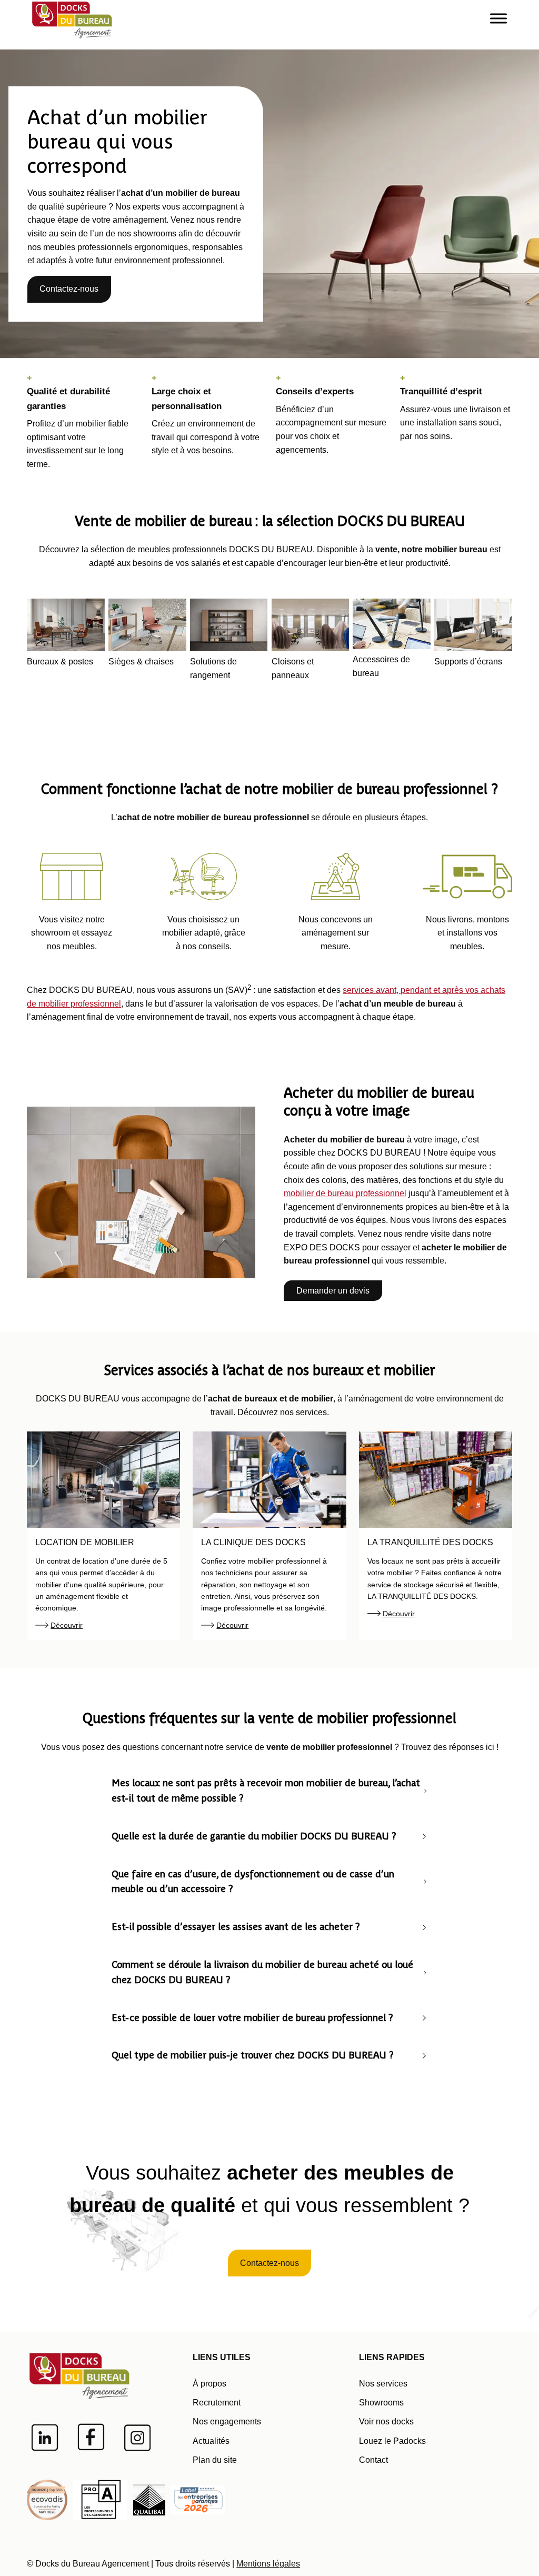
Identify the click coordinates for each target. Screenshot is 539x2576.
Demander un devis (333, 1291)
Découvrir (67, 1625)
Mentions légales (268, 2564)
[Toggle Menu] (498, 18)
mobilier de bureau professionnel (345, 1193)
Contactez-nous (69, 289)
